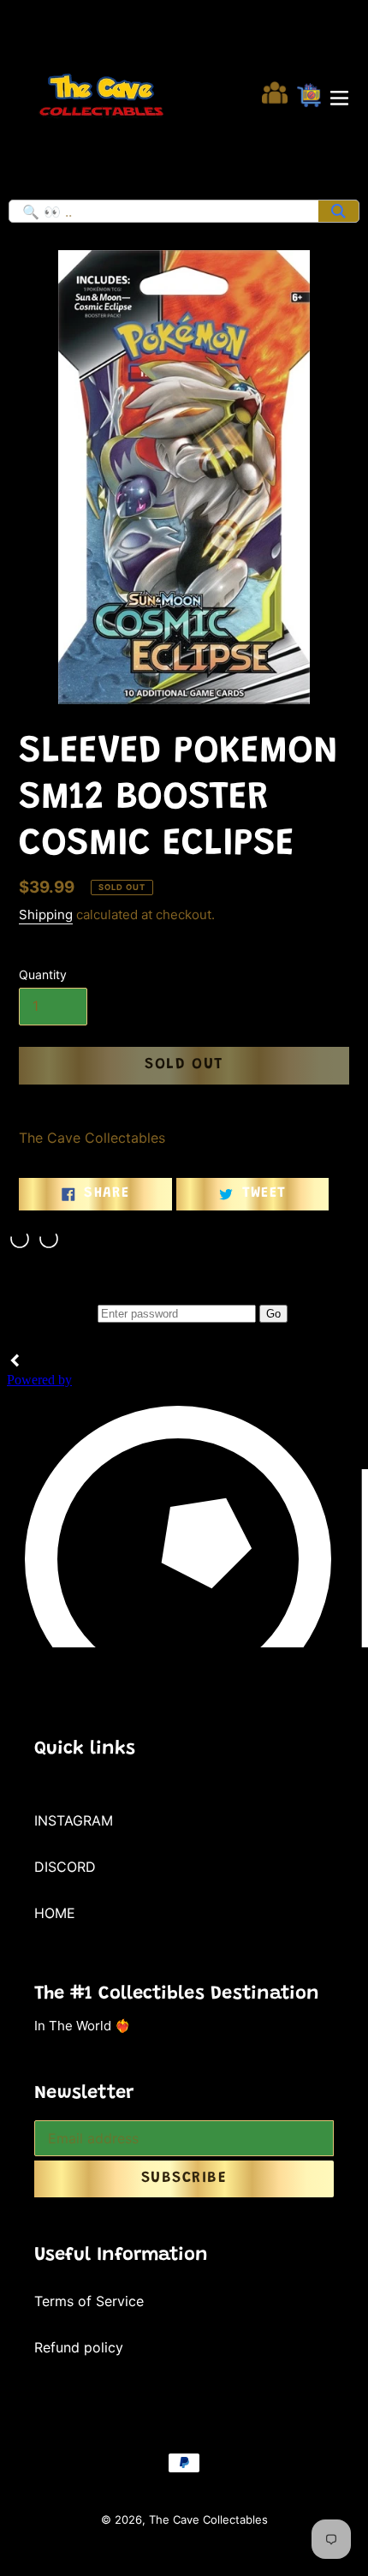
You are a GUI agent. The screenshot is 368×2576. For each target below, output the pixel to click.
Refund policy (79, 2347)
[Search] (338, 211)
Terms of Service (89, 2301)
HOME (55, 1913)
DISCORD (65, 1867)
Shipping (46, 914)
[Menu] (339, 95)
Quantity (43, 974)
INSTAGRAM (74, 1820)
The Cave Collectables (208, 2519)
